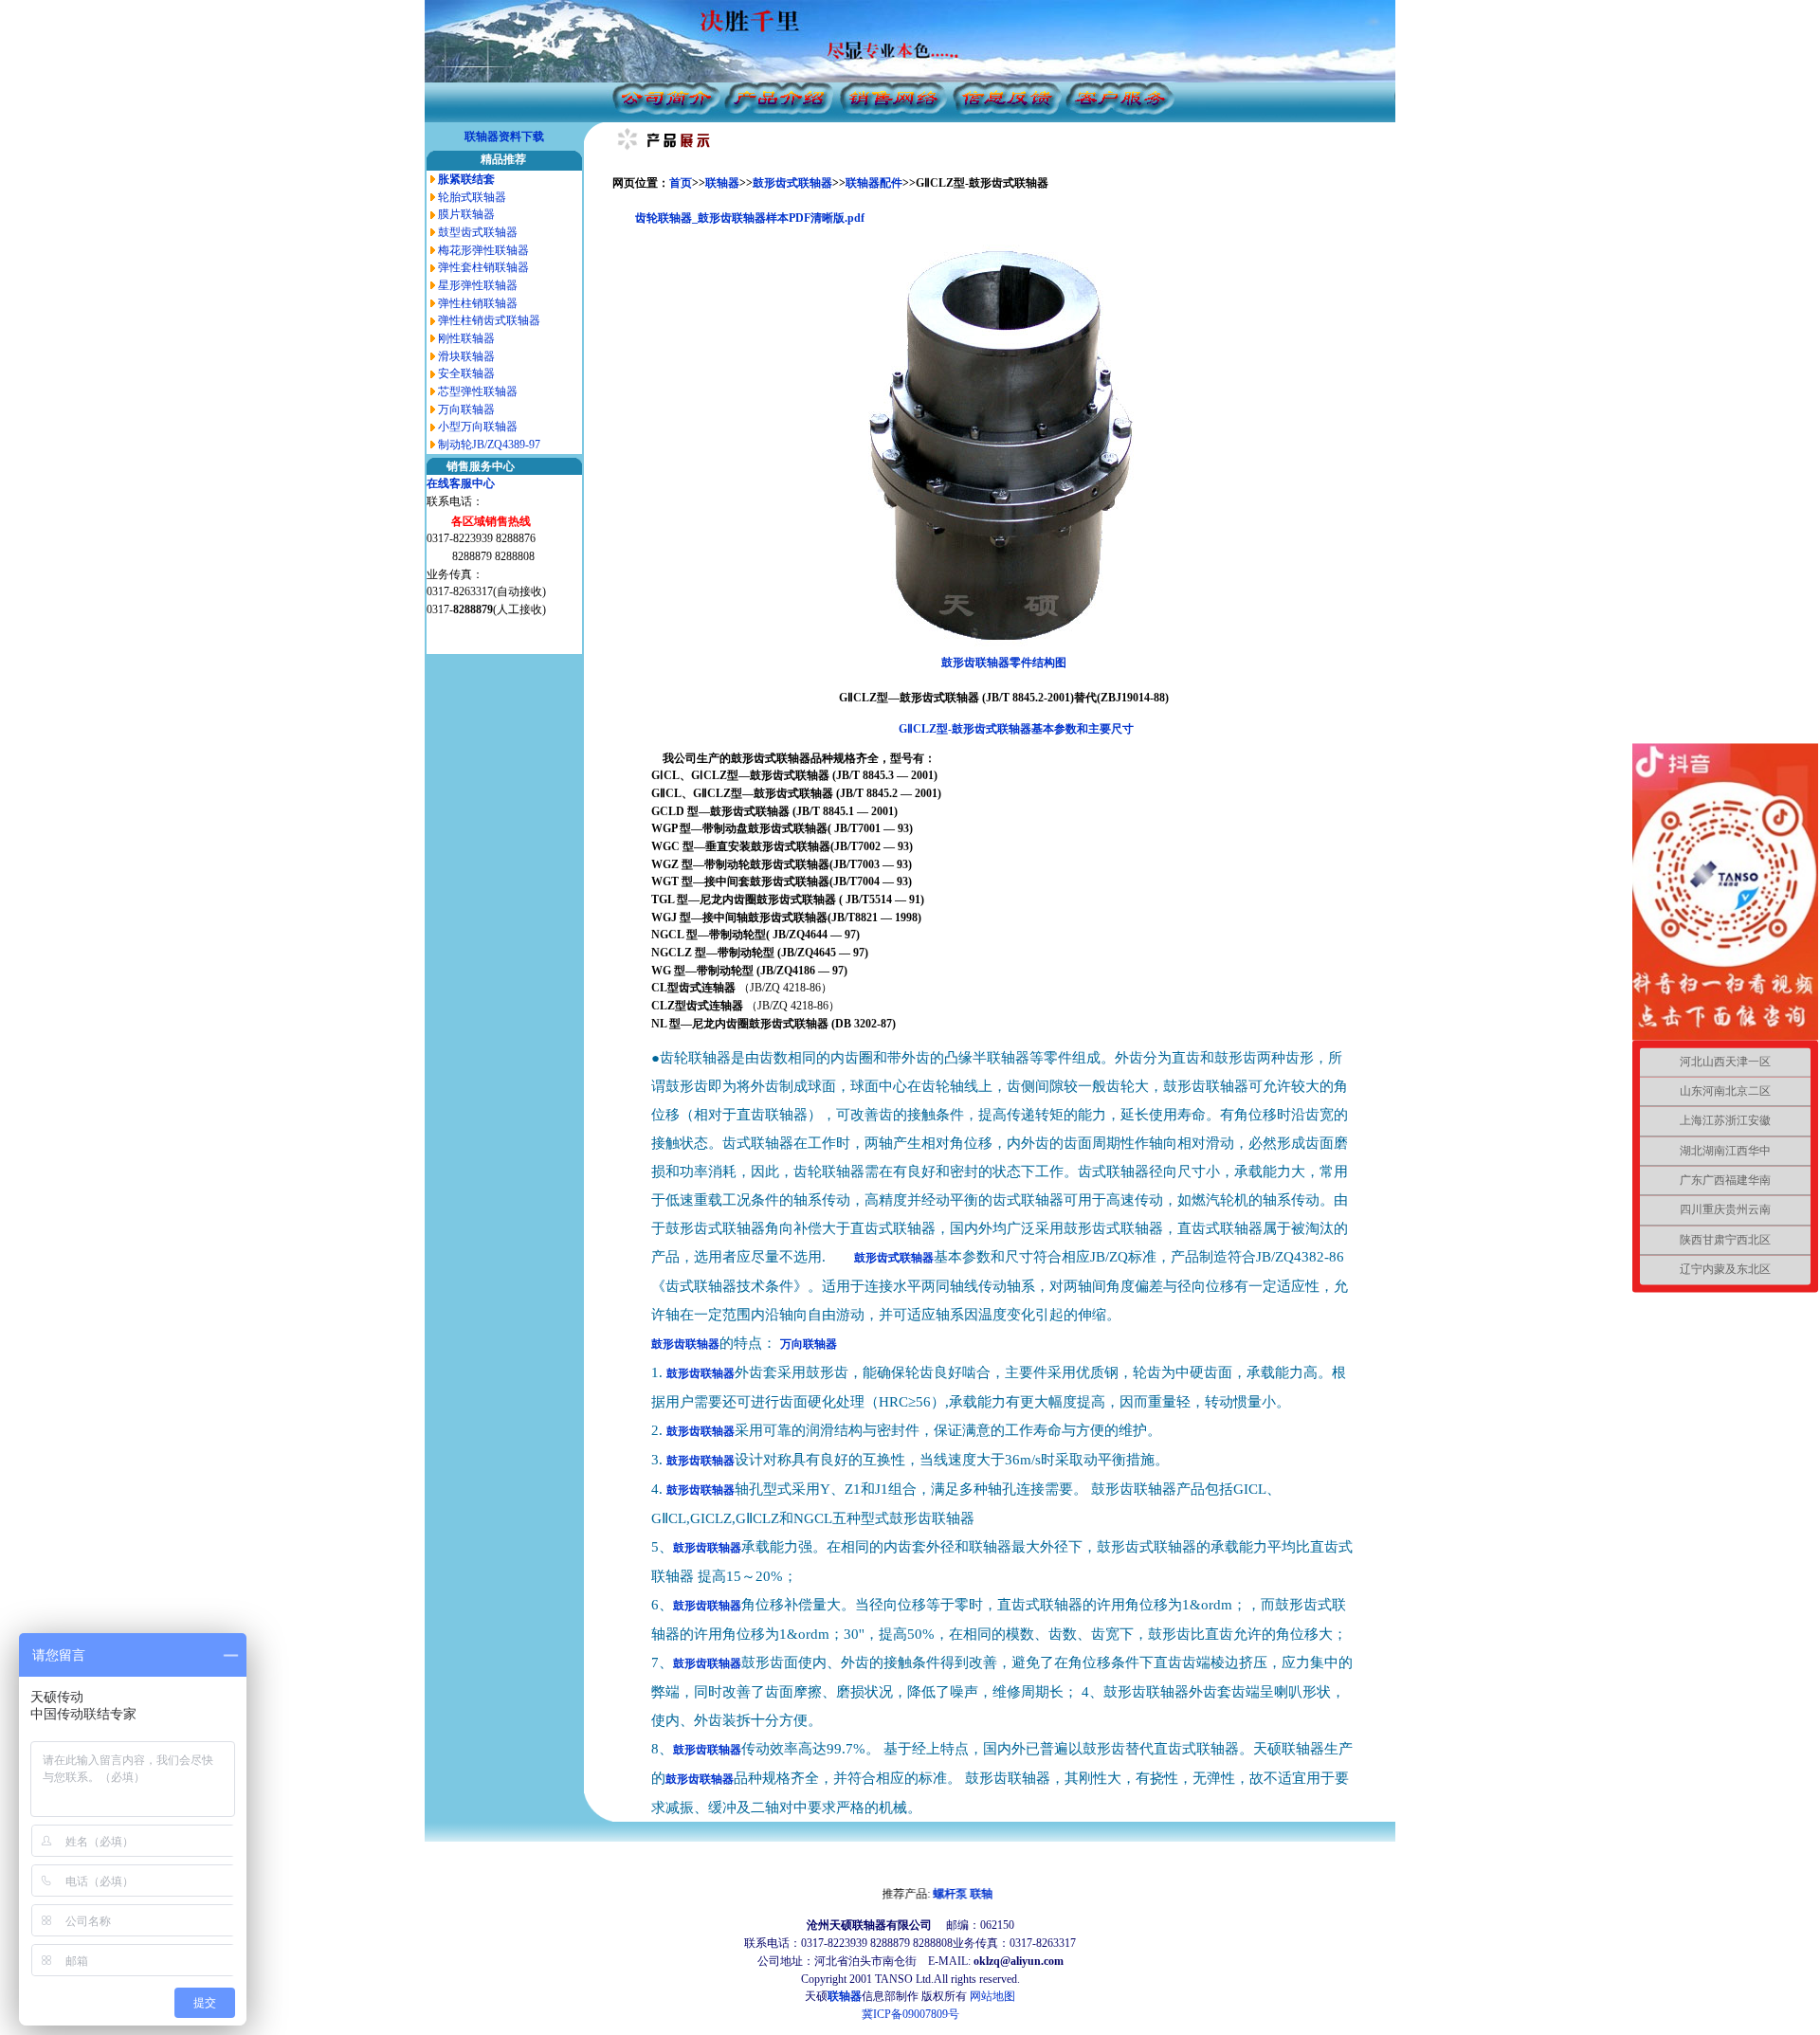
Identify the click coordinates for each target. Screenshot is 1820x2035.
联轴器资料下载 (504, 136)
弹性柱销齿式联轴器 (489, 320)
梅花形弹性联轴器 (483, 250)
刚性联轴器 (466, 338)
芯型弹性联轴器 (478, 391)
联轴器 (722, 183)
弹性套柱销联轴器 (483, 267)
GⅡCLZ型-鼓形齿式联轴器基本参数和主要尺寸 (1016, 729)
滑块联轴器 (466, 356)
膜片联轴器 (466, 214)
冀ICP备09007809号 (910, 2014)
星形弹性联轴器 (478, 285)
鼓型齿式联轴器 (478, 232)
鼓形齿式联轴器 (792, 183)
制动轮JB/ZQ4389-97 (489, 445)
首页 (681, 183)
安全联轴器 (466, 373)
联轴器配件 (874, 183)
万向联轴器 (466, 409)
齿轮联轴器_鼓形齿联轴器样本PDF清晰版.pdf (750, 218)
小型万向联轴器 (478, 427)
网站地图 (992, 1996)
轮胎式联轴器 (472, 197)
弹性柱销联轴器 (478, 303)
